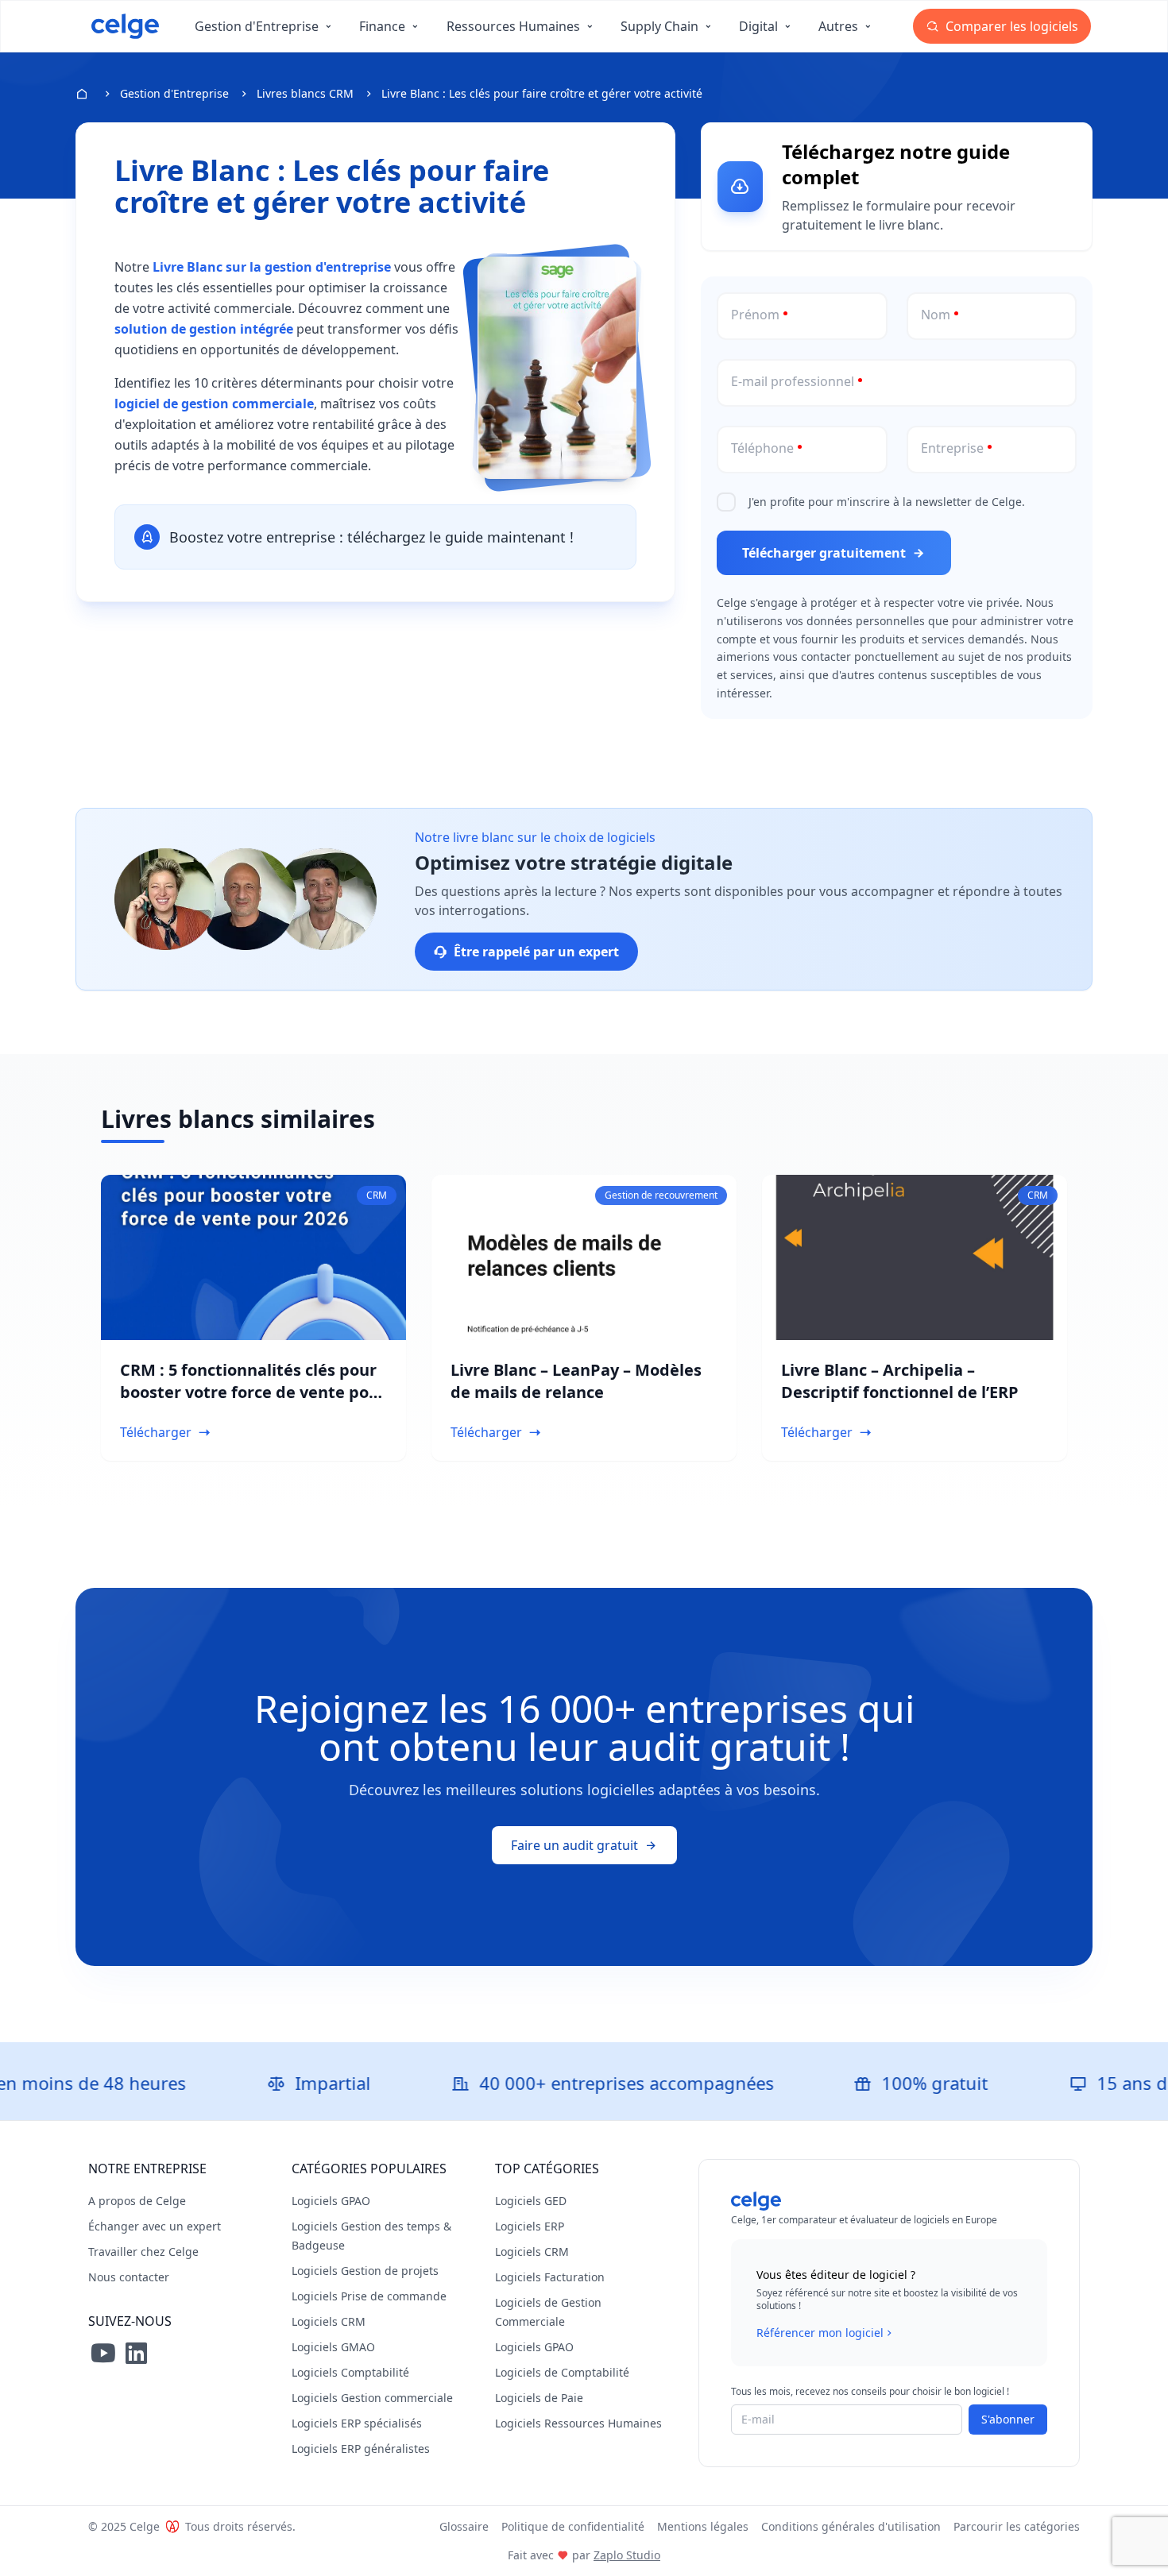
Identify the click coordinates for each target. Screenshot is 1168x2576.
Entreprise (952, 448)
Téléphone (762, 448)
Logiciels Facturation (550, 2277)
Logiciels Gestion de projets (365, 2271)
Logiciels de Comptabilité (562, 2372)
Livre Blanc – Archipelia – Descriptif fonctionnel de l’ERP (900, 1381)
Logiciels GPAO (331, 2201)
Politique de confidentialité (573, 2526)
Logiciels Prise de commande (369, 2296)
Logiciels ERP (530, 2226)
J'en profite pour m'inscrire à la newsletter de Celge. (887, 502)
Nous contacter (129, 2277)
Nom (936, 315)
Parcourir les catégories (1017, 2526)
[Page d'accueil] (125, 26)
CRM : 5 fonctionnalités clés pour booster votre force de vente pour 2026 (253, 1392)
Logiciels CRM (329, 2321)
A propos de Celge (137, 2201)
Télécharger (156, 1432)
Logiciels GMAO (333, 2347)
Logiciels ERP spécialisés (357, 2423)
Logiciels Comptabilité (350, 2372)
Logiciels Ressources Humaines (578, 2423)
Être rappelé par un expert (536, 952)
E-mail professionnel (793, 381)
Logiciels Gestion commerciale (372, 2398)
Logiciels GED (531, 2201)
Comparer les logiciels (1010, 26)
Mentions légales (703, 2526)
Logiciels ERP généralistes (361, 2449)
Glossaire (464, 2526)
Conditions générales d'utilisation (851, 2526)
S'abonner (1008, 2419)
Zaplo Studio (627, 2555)
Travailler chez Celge (143, 2252)
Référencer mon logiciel (820, 2333)
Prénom (755, 315)
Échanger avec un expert (155, 2226)
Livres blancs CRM (305, 93)
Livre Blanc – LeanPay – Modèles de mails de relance (576, 1381)
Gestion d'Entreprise (174, 93)
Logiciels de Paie (539, 2398)
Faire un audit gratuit (574, 1845)
